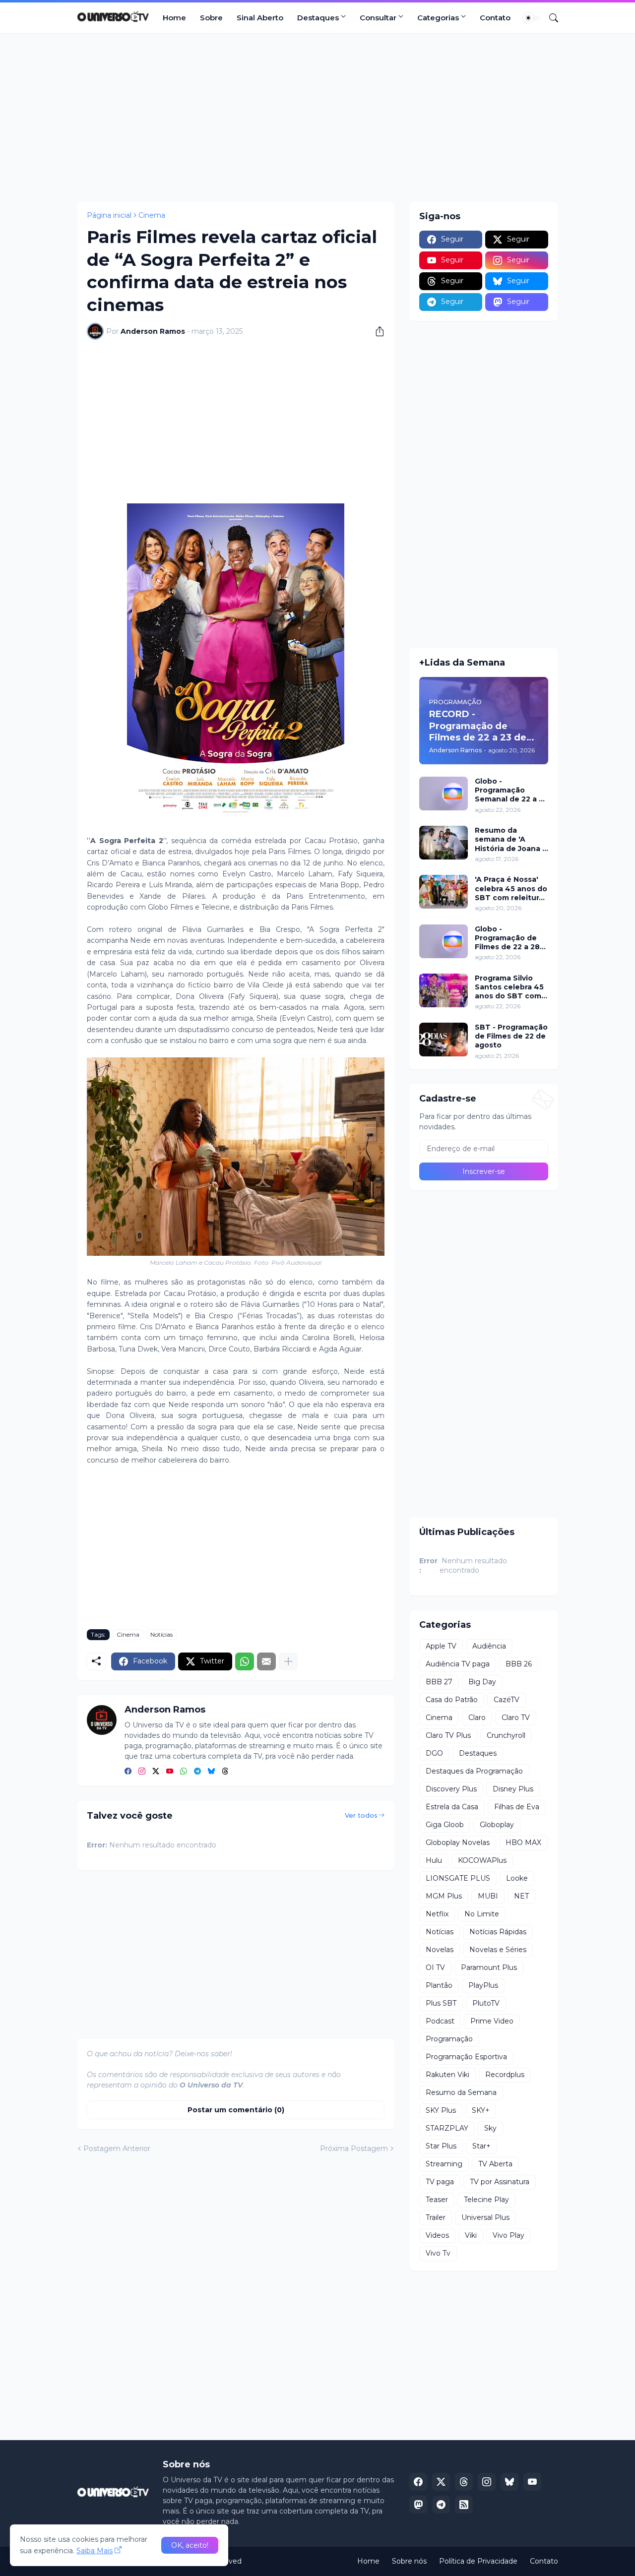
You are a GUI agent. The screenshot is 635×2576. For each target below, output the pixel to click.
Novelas (440, 1950)
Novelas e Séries (498, 1950)
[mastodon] (418, 2505)
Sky (490, 2128)
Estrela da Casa (452, 1807)
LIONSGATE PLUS (458, 1878)
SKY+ (481, 2110)
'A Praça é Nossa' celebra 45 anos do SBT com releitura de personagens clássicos (511, 889)
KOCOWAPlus (482, 1860)
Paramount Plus (489, 1967)
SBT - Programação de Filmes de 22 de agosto (511, 1036)
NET (521, 1896)
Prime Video (492, 2021)
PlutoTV (486, 2003)
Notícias (161, 1634)
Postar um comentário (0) (236, 2110)
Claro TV (516, 1717)
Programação (449, 2039)
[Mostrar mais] (288, 1661)
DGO (434, 1753)
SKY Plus (441, 2110)
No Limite (482, 1914)
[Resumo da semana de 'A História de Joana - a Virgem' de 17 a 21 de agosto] (444, 843)
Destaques (318, 18)
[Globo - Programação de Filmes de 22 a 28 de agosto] (444, 941)
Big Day (482, 1682)
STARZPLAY (447, 2128)
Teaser (437, 2200)
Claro (477, 1717)
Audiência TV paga (458, 1664)
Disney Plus (513, 1789)
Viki (471, 2235)
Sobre (211, 18)
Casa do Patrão (452, 1700)
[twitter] (156, 1772)
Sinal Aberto (260, 18)
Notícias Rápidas (498, 1932)
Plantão (439, 1985)
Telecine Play (486, 2200)
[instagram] (142, 1772)
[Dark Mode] (532, 18)
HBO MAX (523, 1842)
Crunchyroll (506, 1735)
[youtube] (170, 1772)
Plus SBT (441, 2003)
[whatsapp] (184, 1772)
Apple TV (441, 1646)
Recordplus (505, 2075)
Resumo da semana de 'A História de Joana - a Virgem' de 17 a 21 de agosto (511, 839)
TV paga (440, 2182)
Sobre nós (409, 2561)
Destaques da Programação (474, 1771)
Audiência (489, 1646)
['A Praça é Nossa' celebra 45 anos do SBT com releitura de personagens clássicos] (444, 892)
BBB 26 (519, 1664)
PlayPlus (483, 1985)
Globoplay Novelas (458, 1842)
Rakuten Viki (447, 2075)
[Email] (266, 1661)
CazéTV (507, 1700)
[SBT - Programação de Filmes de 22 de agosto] (444, 1040)
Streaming (444, 2164)
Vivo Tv (438, 2253)
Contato (495, 18)
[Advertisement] (317, 118)
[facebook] (128, 1772)
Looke (517, 1878)
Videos (437, 2235)
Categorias (438, 18)
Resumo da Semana (461, 2092)
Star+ (481, 2146)
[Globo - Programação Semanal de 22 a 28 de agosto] (444, 794)
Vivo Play (508, 2235)
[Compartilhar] (376, 331)
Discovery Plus (451, 1789)
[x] (441, 2482)
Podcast (440, 2021)
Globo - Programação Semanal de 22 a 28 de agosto (511, 790)
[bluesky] (211, 1772)
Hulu (434, 1860)
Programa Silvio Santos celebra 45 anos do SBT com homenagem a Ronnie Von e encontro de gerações (509, 987)
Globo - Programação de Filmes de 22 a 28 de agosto (507, 938)
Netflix (437, 1914)
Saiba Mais (95, 2551)
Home (174, 18)
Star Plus (441, 2146)
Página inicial (109, 215)
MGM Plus (444, 1896)
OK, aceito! (190, 2545)
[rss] (464, 2505)
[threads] (225, 1772)
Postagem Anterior (117, 2148)
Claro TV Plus (448, 1735)
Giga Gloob (445, 1825)
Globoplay (497, 1825)
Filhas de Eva (517, 1807)
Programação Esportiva (466, 2057)
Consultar (378, 18)
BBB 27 (439, 1682)
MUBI (488, 1896)
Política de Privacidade (478, 2561)
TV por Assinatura (500, 2182)
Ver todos (361, 1815)
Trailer (436, 2217)
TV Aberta (495, 2164)
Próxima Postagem (354, 2148)
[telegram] (197, 1772)
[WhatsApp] (245, 1661)
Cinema (152, 215)
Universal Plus (485, 2217)
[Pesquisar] (550, 18)
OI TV (435, 1967)
